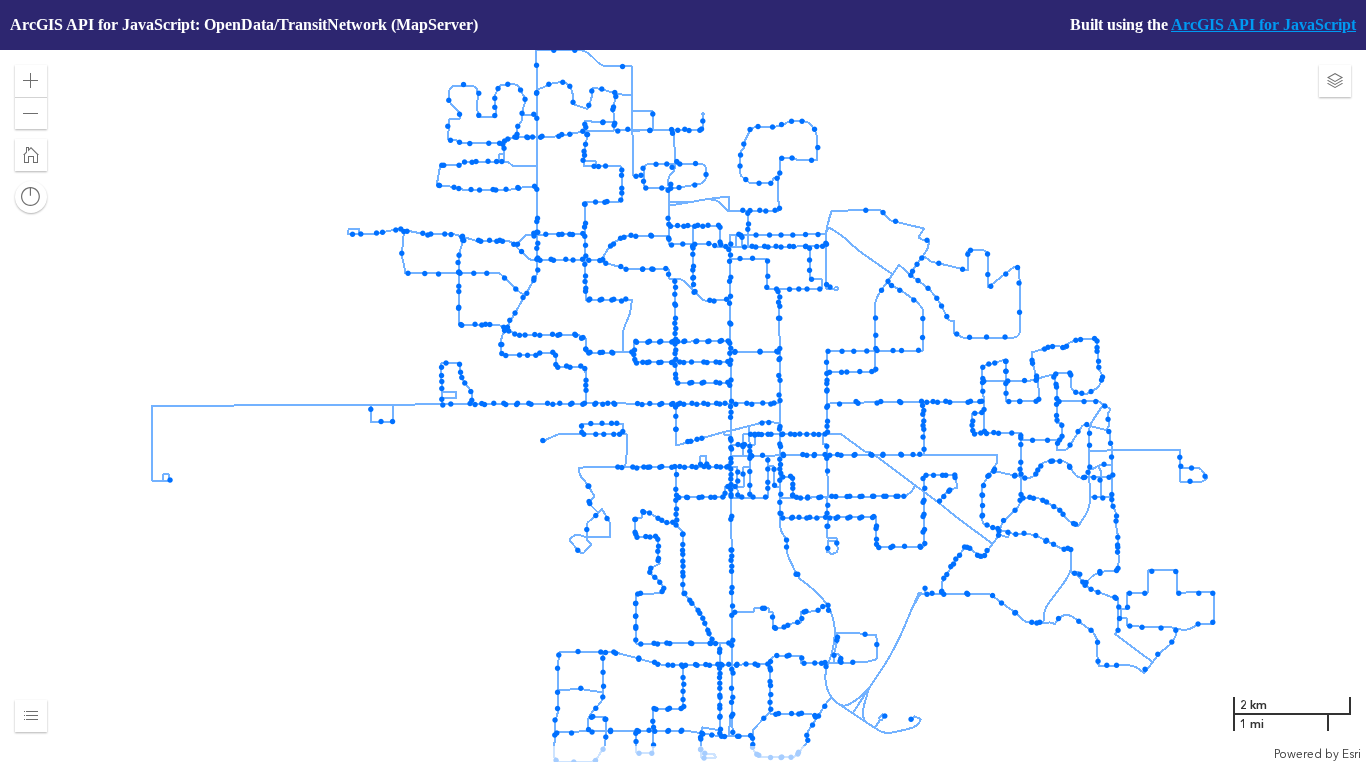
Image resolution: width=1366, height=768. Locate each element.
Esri (1351, 754)
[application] (683, 406)
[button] (31, 81)
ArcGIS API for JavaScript (1263, 24)
